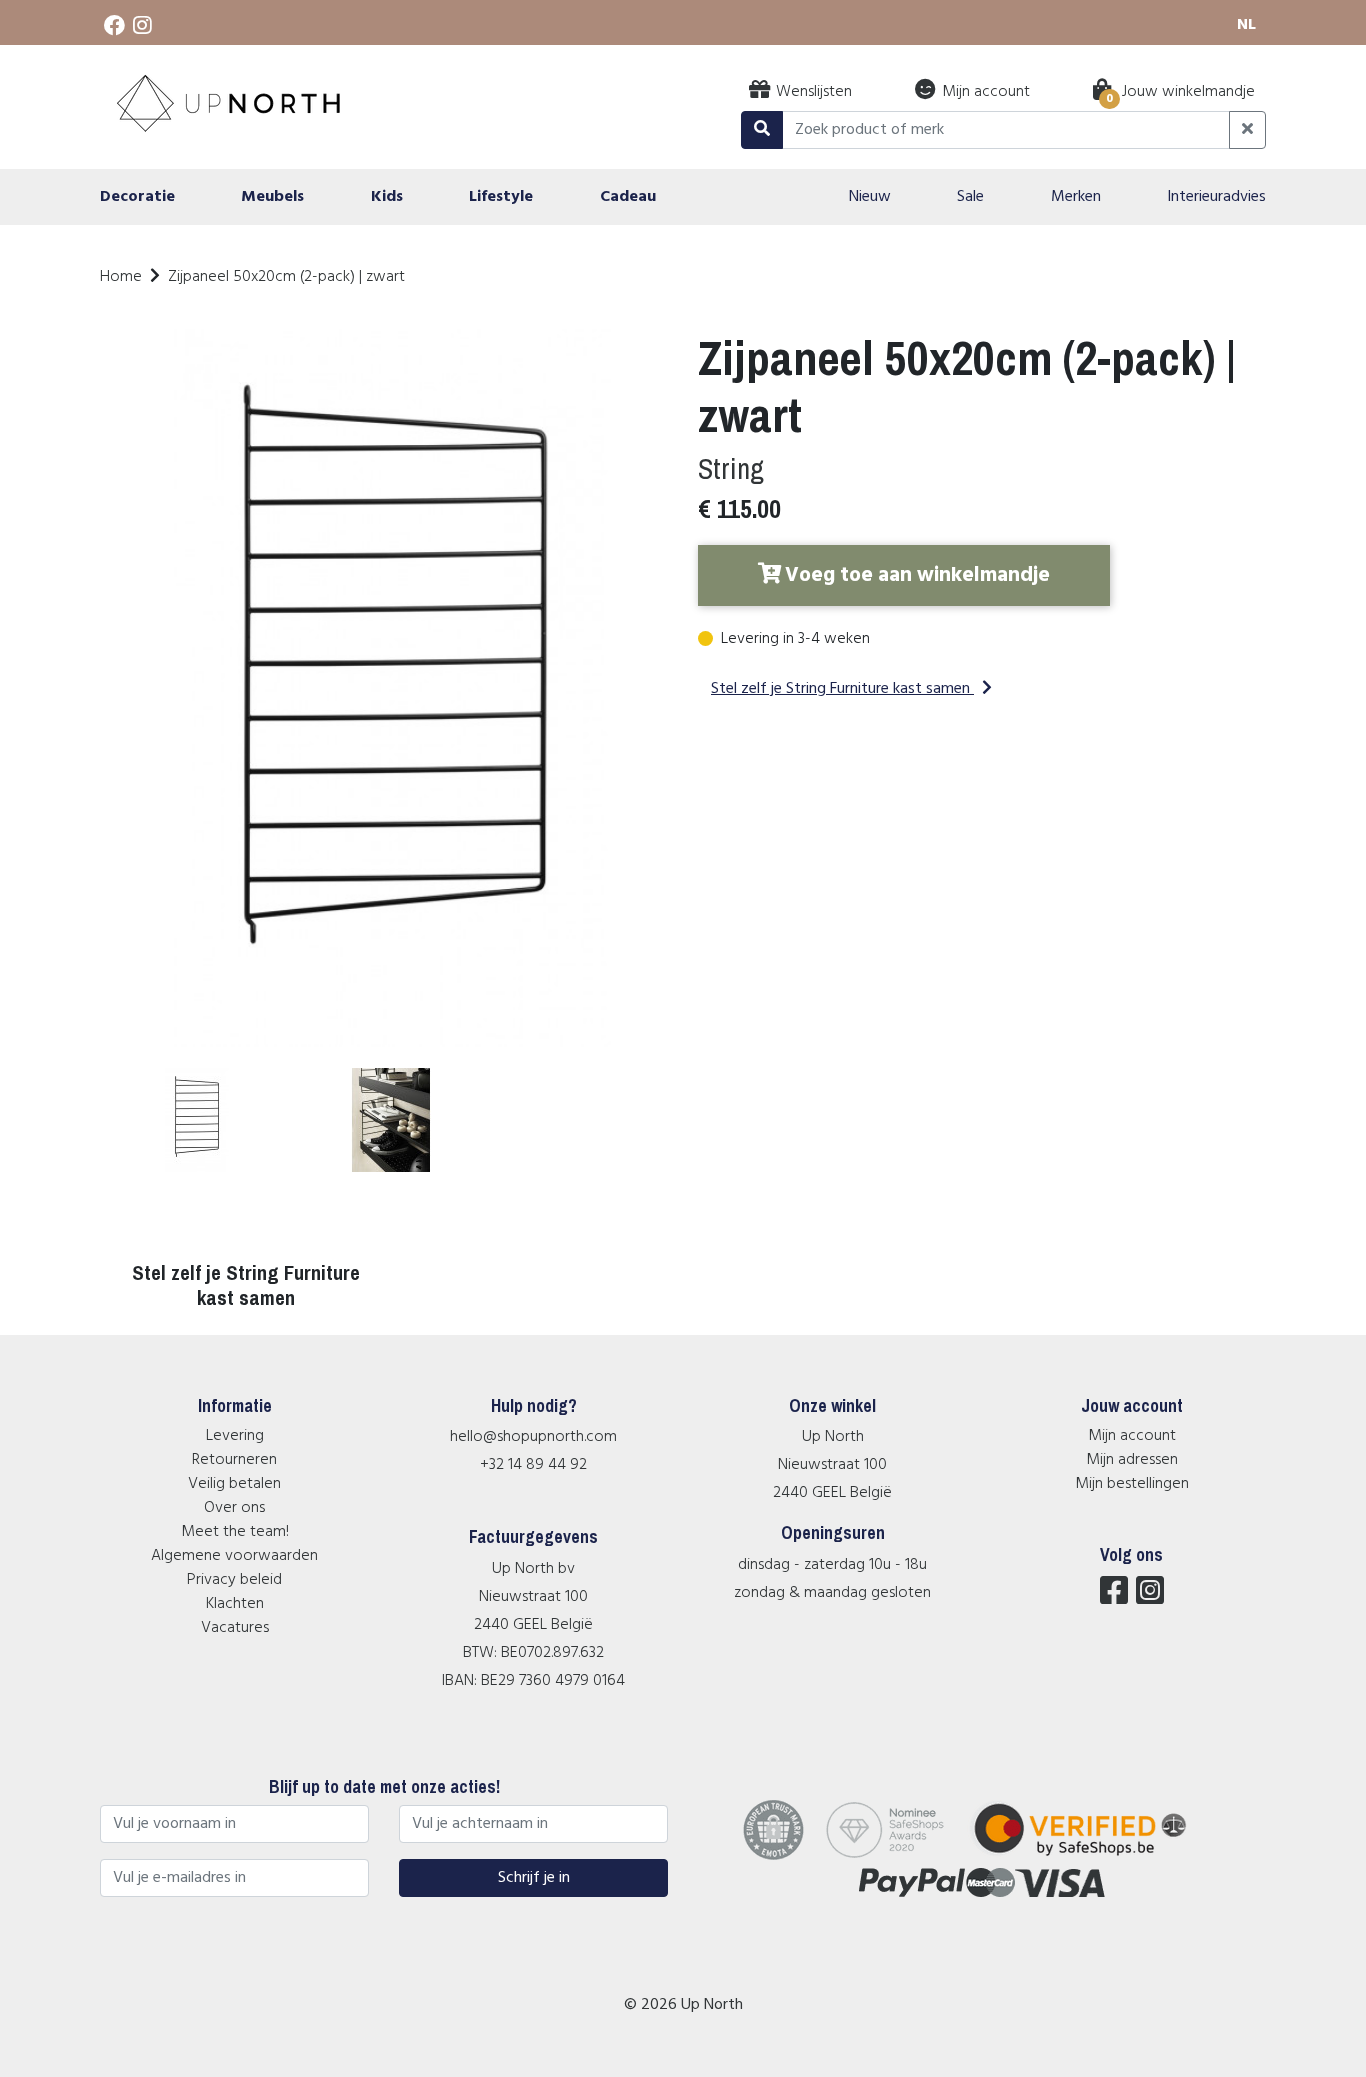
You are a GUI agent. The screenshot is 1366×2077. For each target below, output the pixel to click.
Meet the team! (235, 1532)
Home (121, 277)
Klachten (235, 1604)
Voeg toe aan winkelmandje (917, 575)
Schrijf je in (534, 1878)
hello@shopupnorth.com (533, 1437)
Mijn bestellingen (1132, 1484)
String (731, 468)
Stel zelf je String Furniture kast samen (840, 689)
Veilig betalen (234, 1484)
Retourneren (234, 1460)
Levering (235, 1436)
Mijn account (1132, 1436)
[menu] (683, 197)
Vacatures (235, 1628)
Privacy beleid (234, 1580)
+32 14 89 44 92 (533, 1465)
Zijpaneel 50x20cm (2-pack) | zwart (286, 277)
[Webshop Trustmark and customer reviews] (1092, 1856)
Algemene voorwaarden (234, 1556)
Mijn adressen (1132, 1460)
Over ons (234, 1508)
